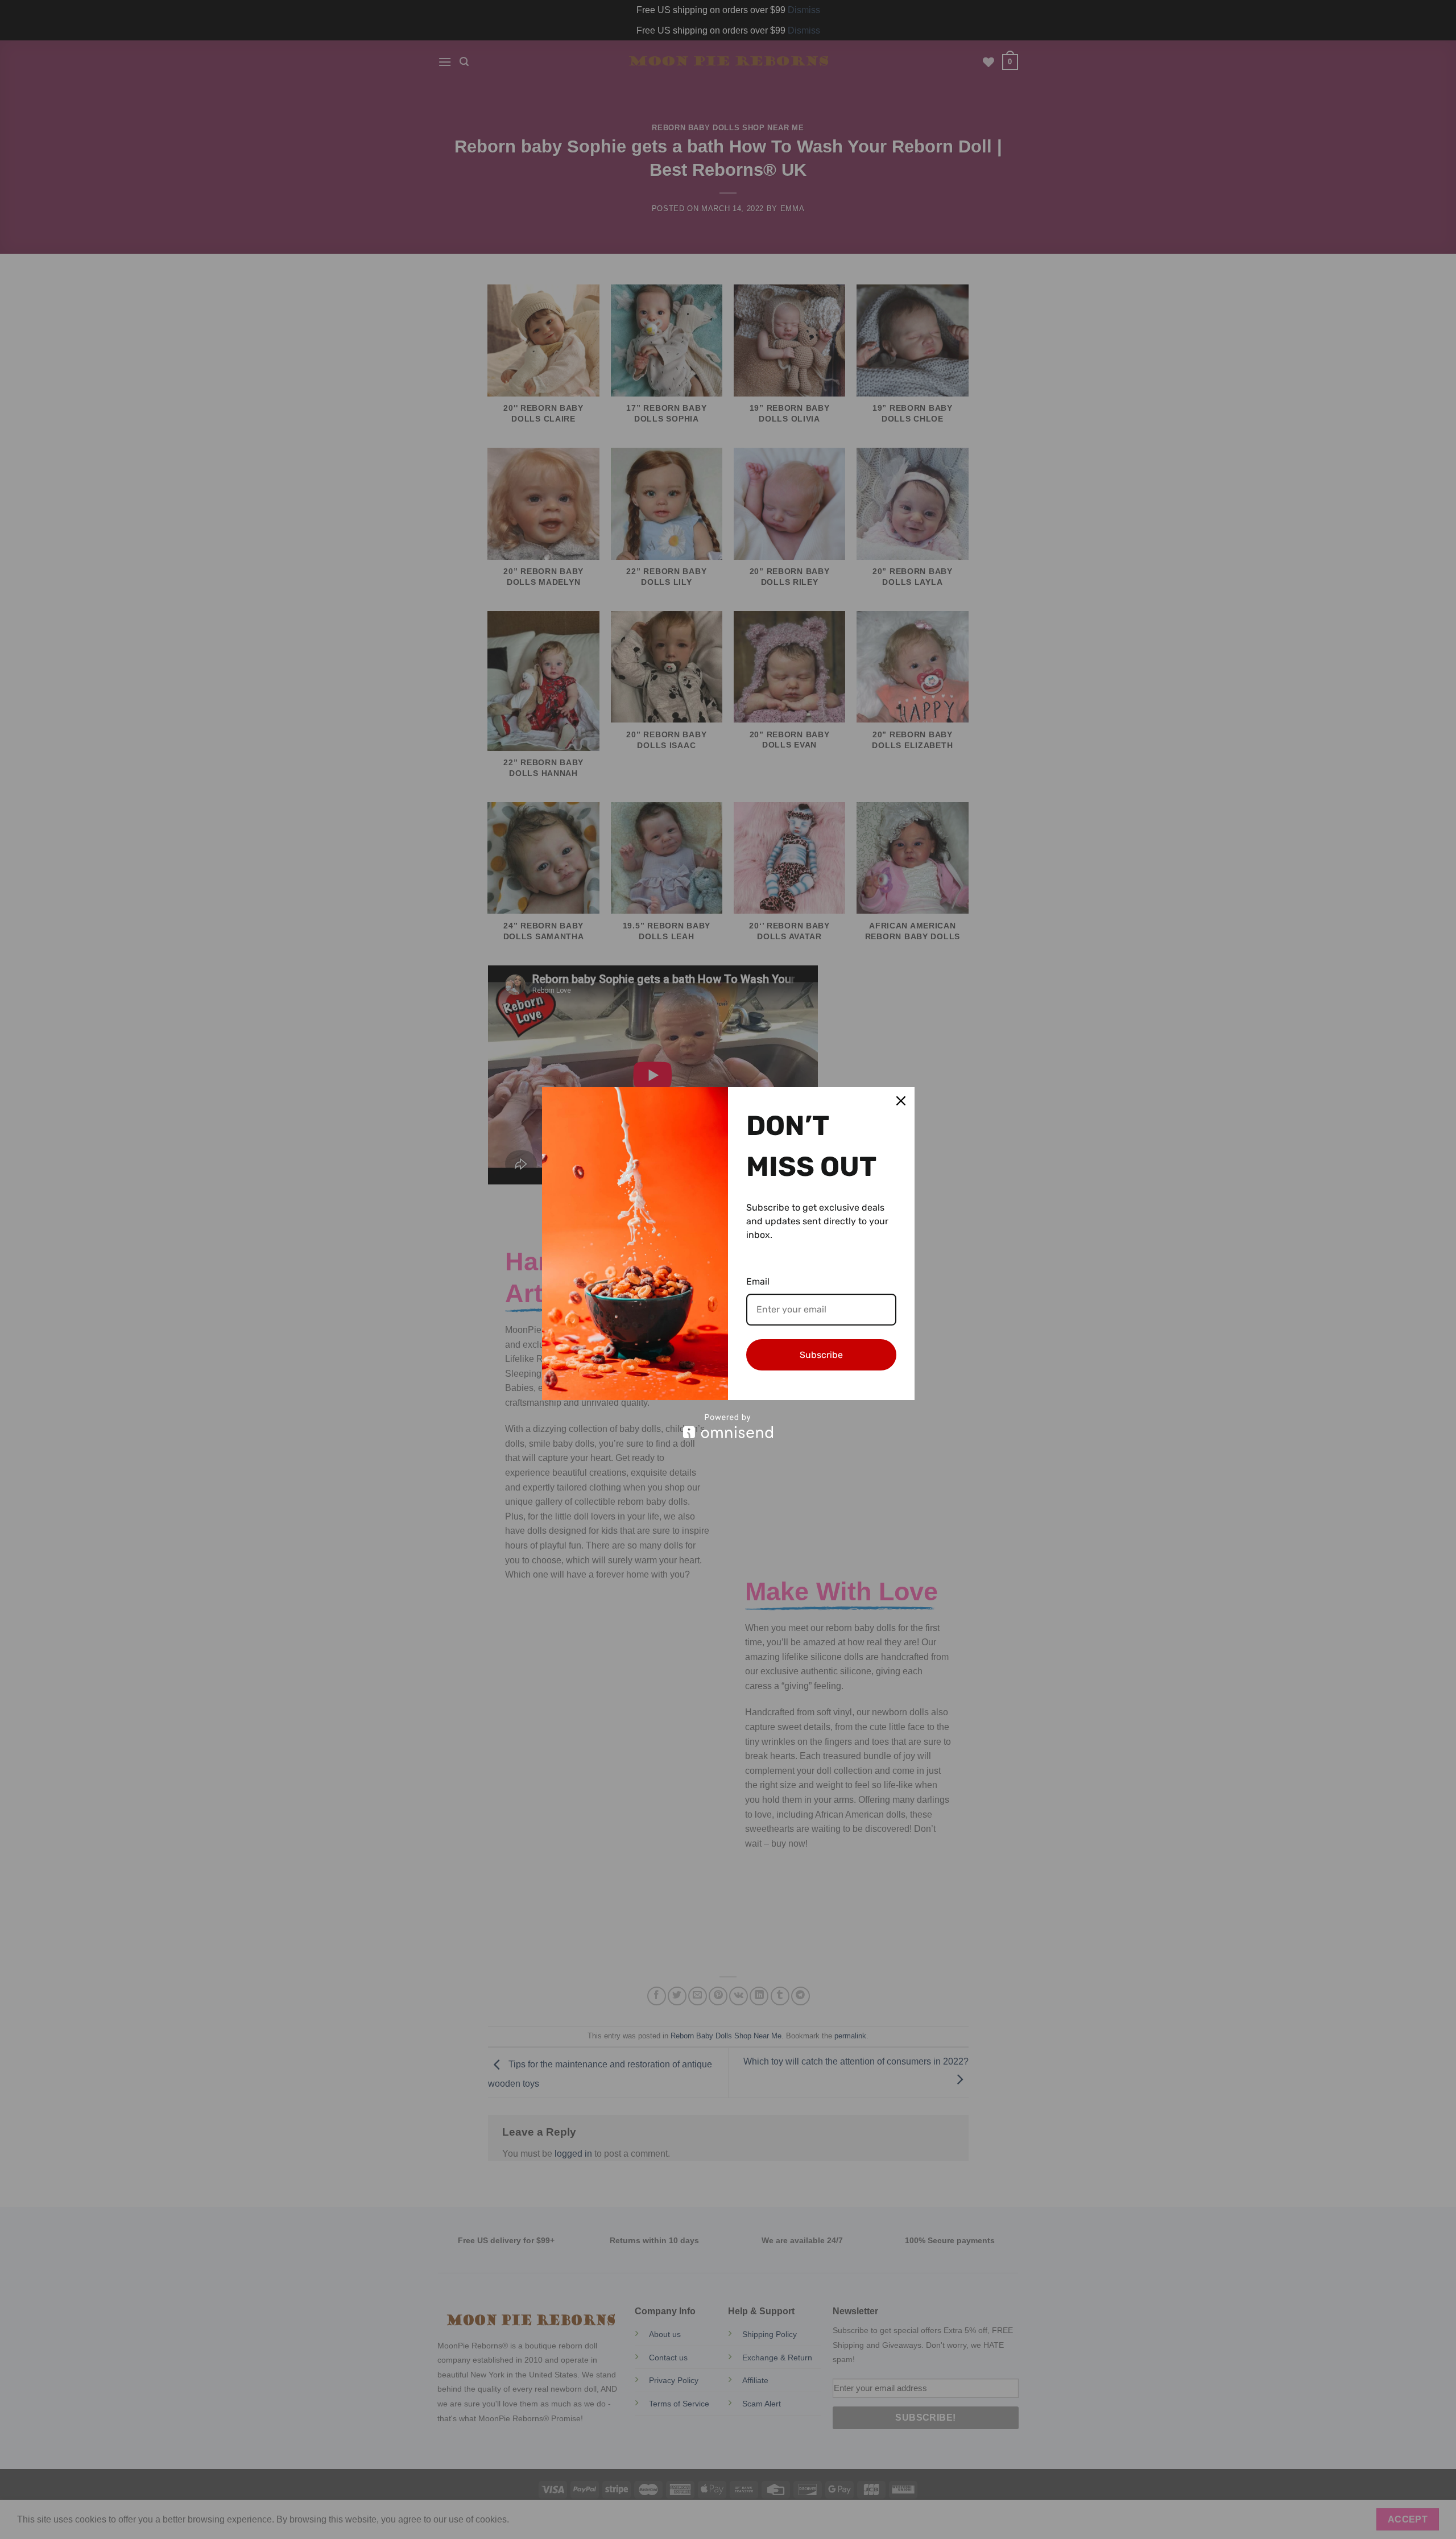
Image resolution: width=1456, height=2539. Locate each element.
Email (758, 1281)
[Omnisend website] (728, 1426)
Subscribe (821, 1355)
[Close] (901, 1101)
